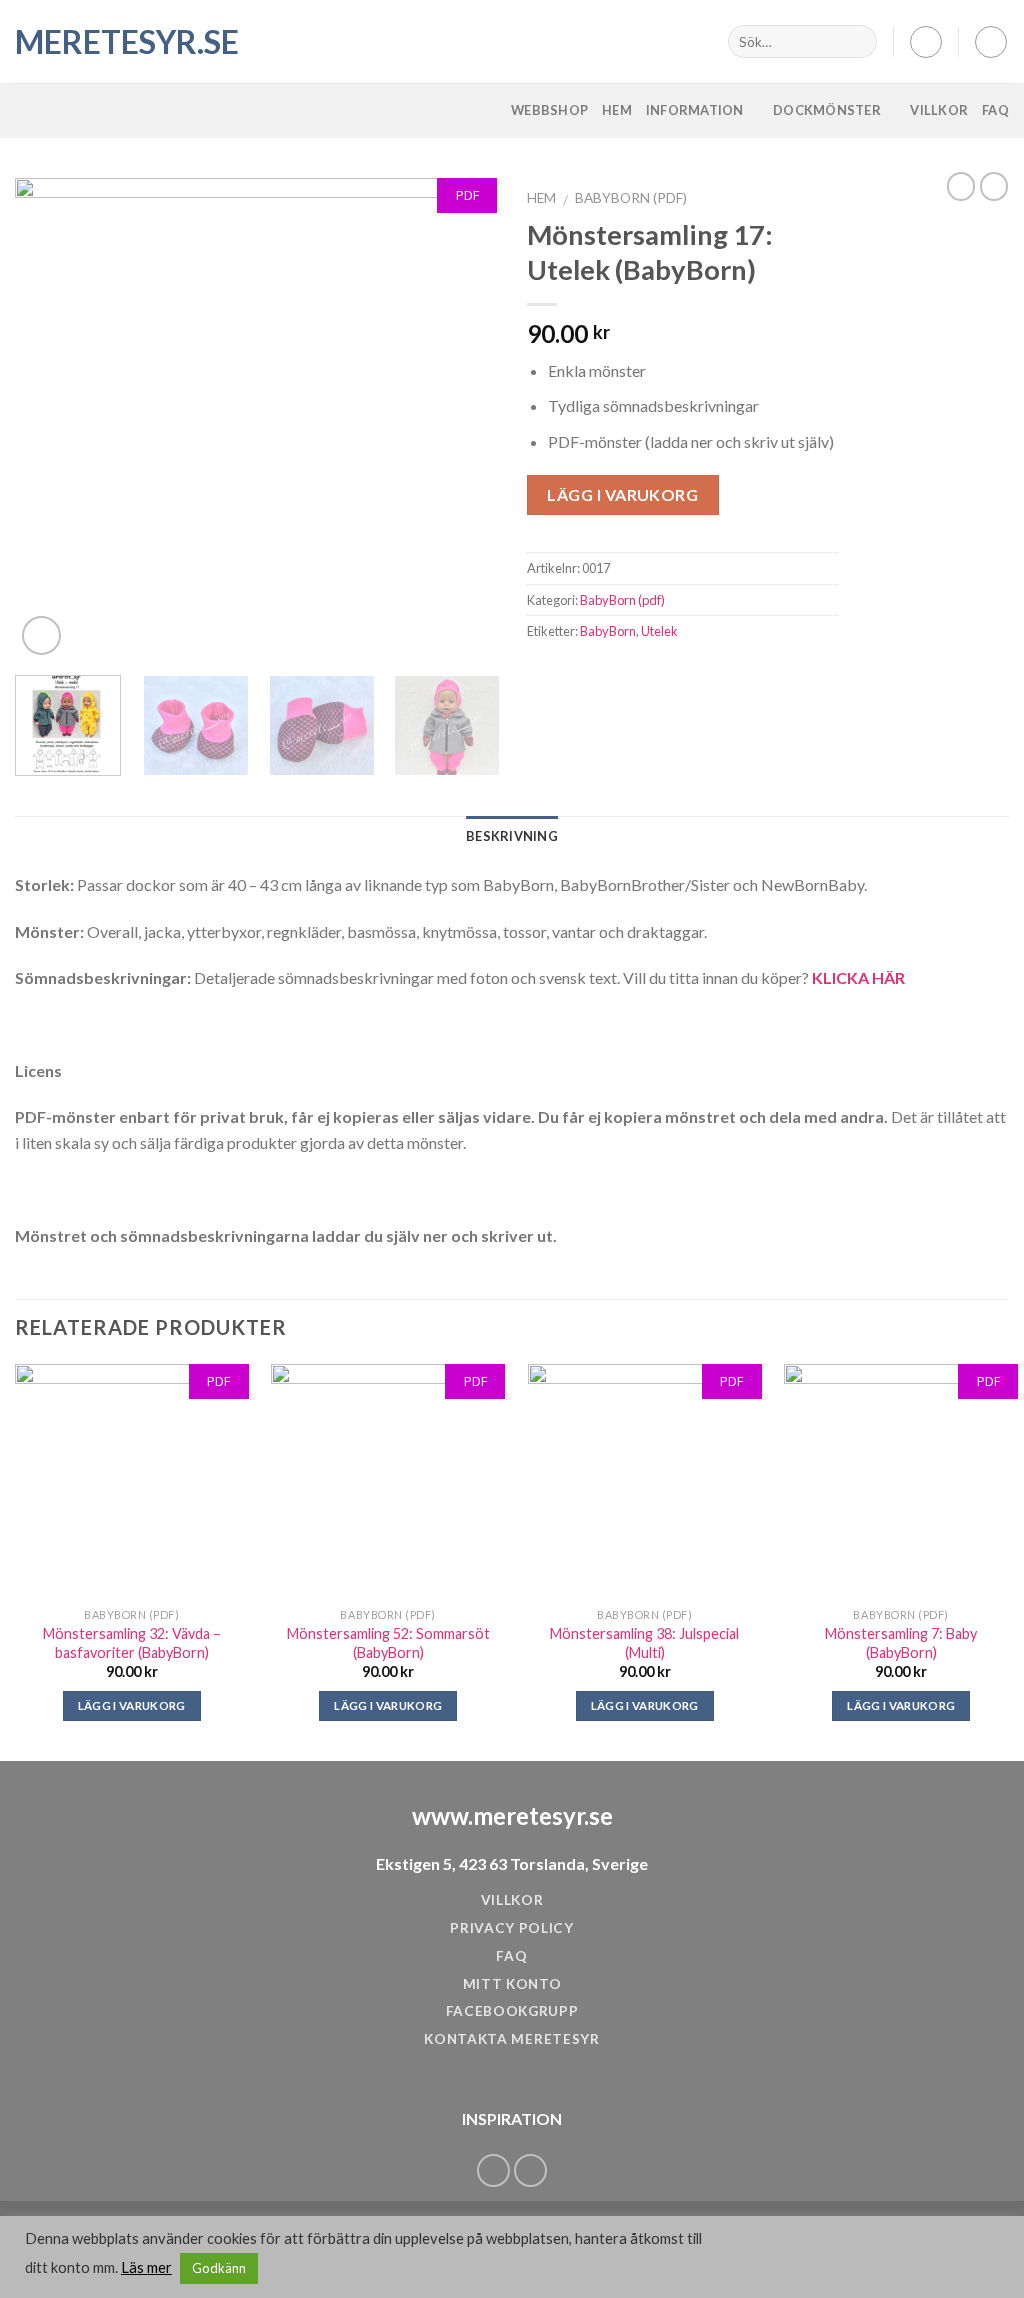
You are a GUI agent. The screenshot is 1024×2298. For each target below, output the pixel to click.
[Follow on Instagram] (530, 2170)
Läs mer (146, 2267)
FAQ (995, 110)
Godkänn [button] (219, 2268)
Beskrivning (512, 836)
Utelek (659, 631)
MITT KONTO (512, 1984)
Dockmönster (827, 110)
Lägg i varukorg (622, 494)
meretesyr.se (115, 42)
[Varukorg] (991, 42)
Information (695, 110)
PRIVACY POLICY (512, 1928)
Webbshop (549, 110)
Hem (617, 110)
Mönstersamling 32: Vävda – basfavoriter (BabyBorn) (132, 1643)
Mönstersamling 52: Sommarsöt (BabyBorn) (388, 1643)
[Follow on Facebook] (493, 2170)
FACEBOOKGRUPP (512, 2011)
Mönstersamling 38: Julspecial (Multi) (644, 1643)
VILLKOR (512, 1900)
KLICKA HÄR (858, 977)
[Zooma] (41, 635)
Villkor (939, 110)
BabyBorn (608, 631)
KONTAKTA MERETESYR (511, 2039)
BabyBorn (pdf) (631, 198)
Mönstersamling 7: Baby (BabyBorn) (901, 1643)
